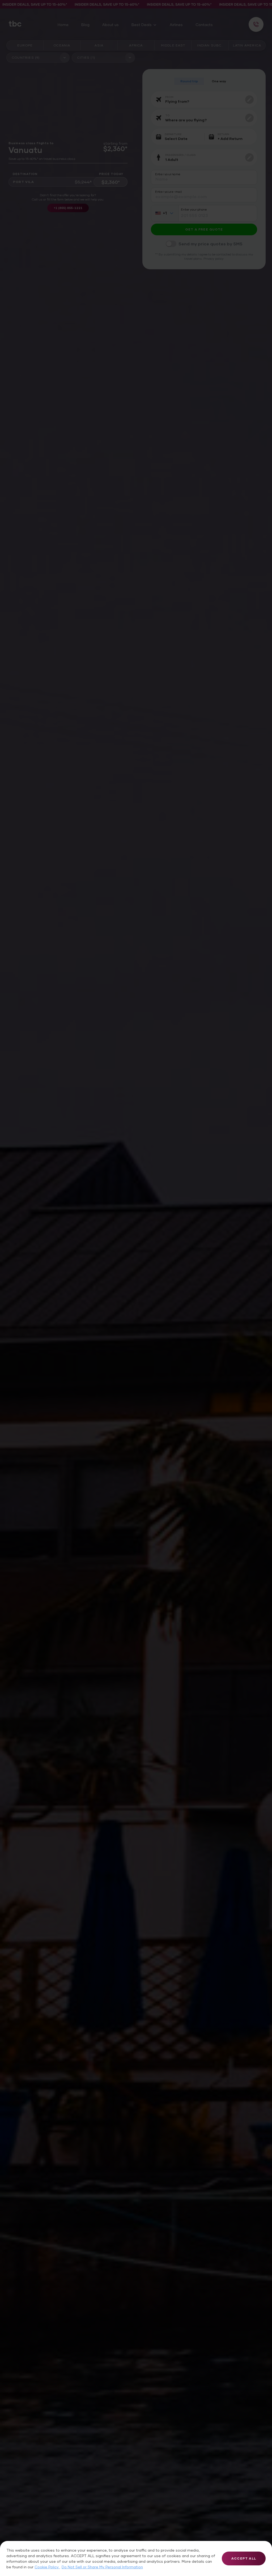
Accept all (244, 2558)
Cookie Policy (47, 2567)
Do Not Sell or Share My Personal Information (102, 2567)
